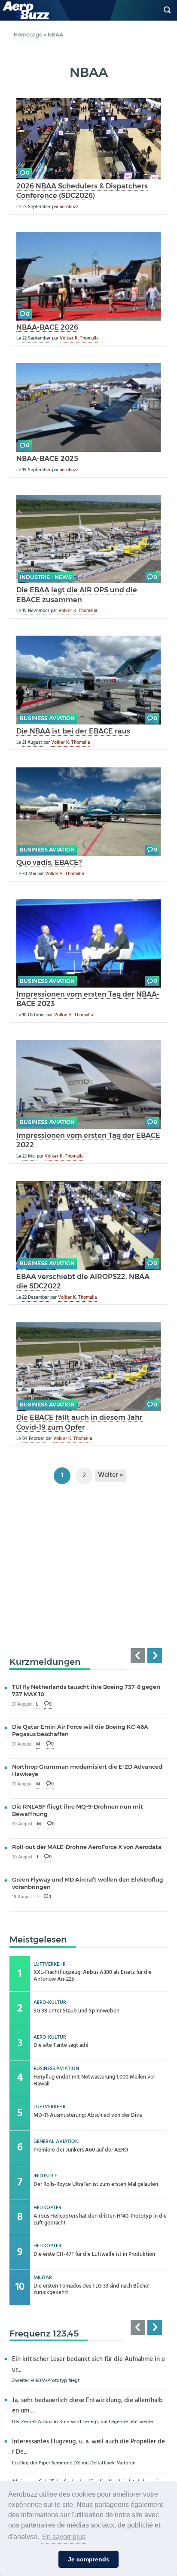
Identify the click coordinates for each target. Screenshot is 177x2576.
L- (38, 1705)
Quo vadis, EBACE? (49, 862)
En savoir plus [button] (64, 2537)
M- (39, 1744)
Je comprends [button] (89, 2559)
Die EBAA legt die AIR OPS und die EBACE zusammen (77, 595)
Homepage (28, 35)
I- (38, 1857)
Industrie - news (46, 577)
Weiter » (110, 1475)
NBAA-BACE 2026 (47, 327)
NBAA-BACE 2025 (47, 458)
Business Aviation (47, 718)
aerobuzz (69, 207)
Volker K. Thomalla (79, 338)
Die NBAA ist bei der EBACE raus (73, 731)
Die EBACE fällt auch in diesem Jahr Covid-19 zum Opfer (79, 1422)
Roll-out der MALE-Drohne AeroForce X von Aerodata (87, 1847)
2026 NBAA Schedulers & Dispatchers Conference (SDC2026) (82, 191)
